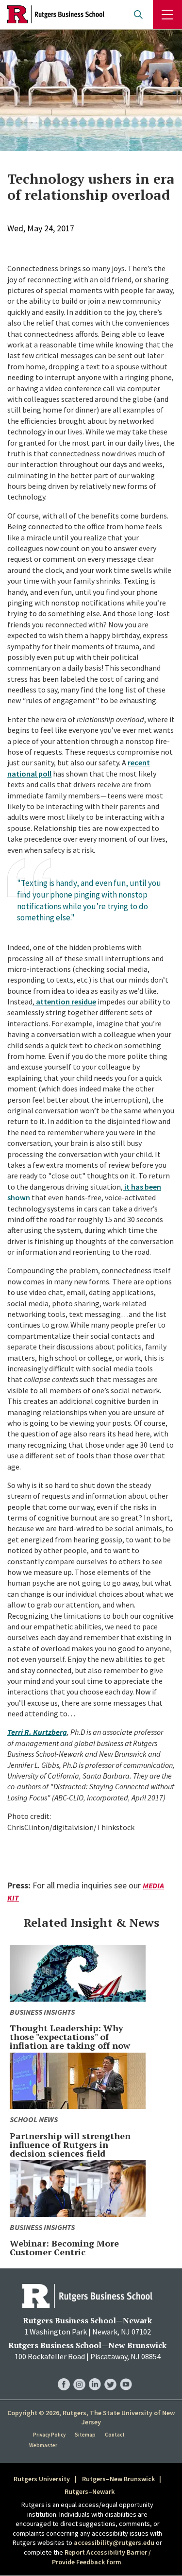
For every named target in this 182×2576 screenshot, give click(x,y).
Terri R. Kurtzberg (37, 1732)
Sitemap (85, 2435)
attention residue (66, 1002)
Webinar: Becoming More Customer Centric (64, 2248)
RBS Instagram (79, 2375)
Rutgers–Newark (90, 2491)
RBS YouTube (126, 2375)
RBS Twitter (110, 2375)
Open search (138, 15)
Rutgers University (42, 2479)
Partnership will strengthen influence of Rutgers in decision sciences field (70, 2144)
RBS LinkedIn (95, 2375)
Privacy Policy (49, 2435)
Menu (167, 15)
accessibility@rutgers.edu (114, 2542)
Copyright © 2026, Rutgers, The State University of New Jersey (91, 2418)
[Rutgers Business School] (56, 15)
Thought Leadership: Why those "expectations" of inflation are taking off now (70, 2037)
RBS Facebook (64, 2375)
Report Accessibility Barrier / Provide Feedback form (101, 2557)
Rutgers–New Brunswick (118, 2479)
